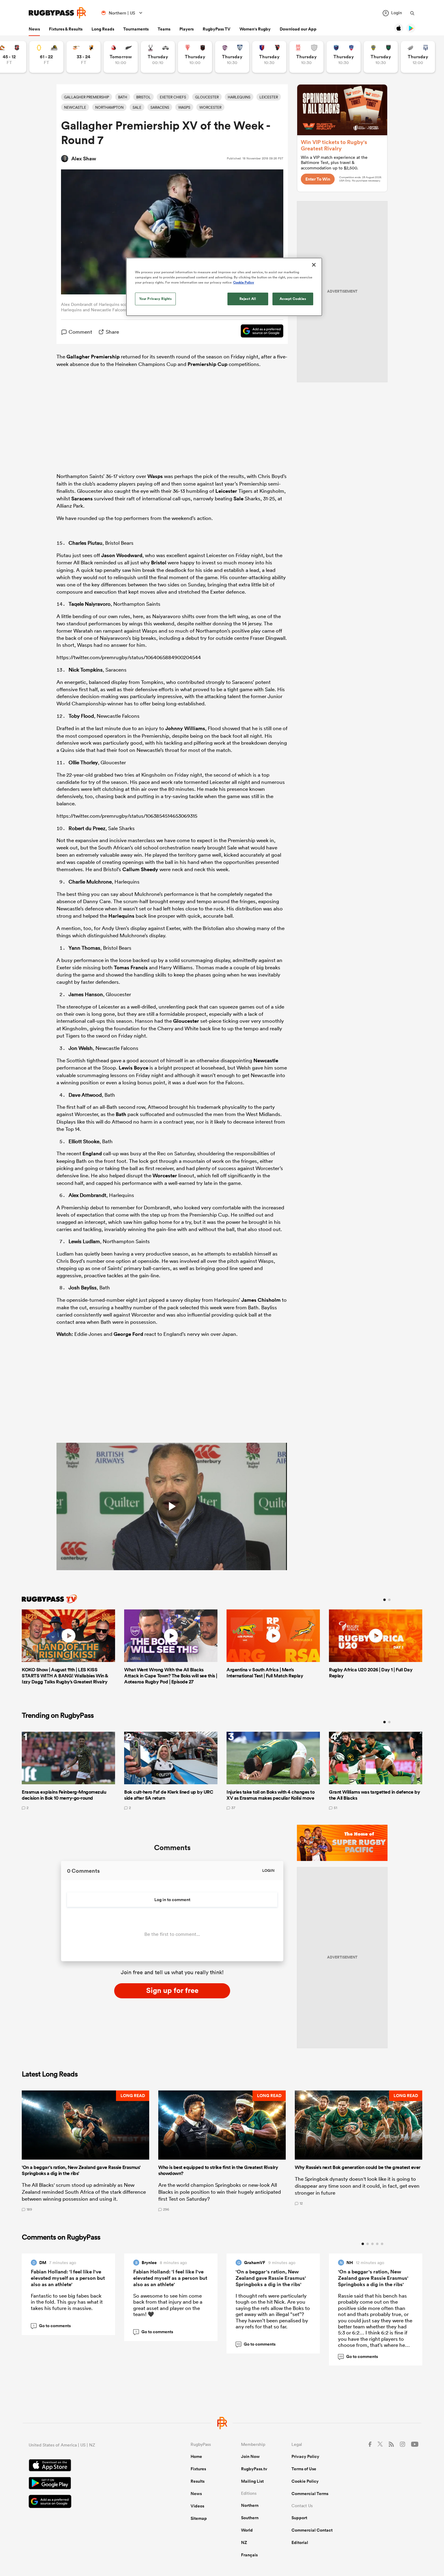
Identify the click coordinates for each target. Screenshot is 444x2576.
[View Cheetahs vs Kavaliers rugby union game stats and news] (84, 57)
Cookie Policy (305, 2481)
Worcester (165, 1176)
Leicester (226, 491)
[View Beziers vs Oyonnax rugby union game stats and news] (269, 57)
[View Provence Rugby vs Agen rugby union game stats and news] (418, 57)
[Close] (314, 265)
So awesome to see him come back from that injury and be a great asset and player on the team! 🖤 (168, 2305)
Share (112, 332)
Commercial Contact (312, 2530)
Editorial (300, 2542)
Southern (250, 2518)
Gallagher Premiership (93, 357)
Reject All (248, 299)
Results (198, 2481)
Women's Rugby (255, 29)
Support (299, 2518)
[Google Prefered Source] (259, 332)
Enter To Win (318, 179)
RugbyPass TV (217, 29)
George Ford (128, 1334)
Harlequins (121, 916)
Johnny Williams (185, 728)
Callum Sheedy (140, 869)
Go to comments (52, 2326)
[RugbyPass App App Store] (88, 2466)
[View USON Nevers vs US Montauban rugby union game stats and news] (381, 57)
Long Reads (103, 29)
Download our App (298, 29)
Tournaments (136, 29)
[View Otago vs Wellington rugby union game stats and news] (46, 57)
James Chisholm (261, 1300)
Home (196, 2456)
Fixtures (198, 2469)
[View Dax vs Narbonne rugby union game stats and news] (306, 57)
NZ (244, 2542)
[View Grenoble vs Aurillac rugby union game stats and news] (344, 57)
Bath (121, 1114)
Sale (238, 499)
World (247, 2530)
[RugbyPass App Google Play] (88, 2484)
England (92, 1153)
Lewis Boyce (134, 1068)
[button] (85, 2151)
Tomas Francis (131, 967)
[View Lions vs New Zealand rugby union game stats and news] (121, 57)
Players (187, 29)
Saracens (82, 499)
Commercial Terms (310, 2494)
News (34, 29)
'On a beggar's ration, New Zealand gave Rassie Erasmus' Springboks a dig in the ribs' (271, 2278)
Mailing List (252, 2481)
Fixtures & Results (66, 29)
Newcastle (266, 1060)
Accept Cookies (293, 299)
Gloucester (186, 1021)
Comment (80, 332)
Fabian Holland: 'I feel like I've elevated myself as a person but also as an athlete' (68, 2278)
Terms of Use (304, 2469)
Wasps (155, 476)
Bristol (159, 563)
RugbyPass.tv (254, 2469)
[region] (224, 287)
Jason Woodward (122, 555)
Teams (164, 29)
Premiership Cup (208, 364)
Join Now (250, 2456)
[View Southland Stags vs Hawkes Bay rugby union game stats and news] (158, 57)
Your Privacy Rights (156, 299)
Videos (197, 2506)
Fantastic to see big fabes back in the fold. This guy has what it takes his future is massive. (67, 2302)
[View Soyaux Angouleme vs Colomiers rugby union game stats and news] (232, 57)
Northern (250, 2505)
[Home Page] (57, 13)
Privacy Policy (305, 2456)
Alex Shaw (84, 159)
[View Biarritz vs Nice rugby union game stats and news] (195, 57)
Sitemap (199, 2518)
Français (249, 2555)
